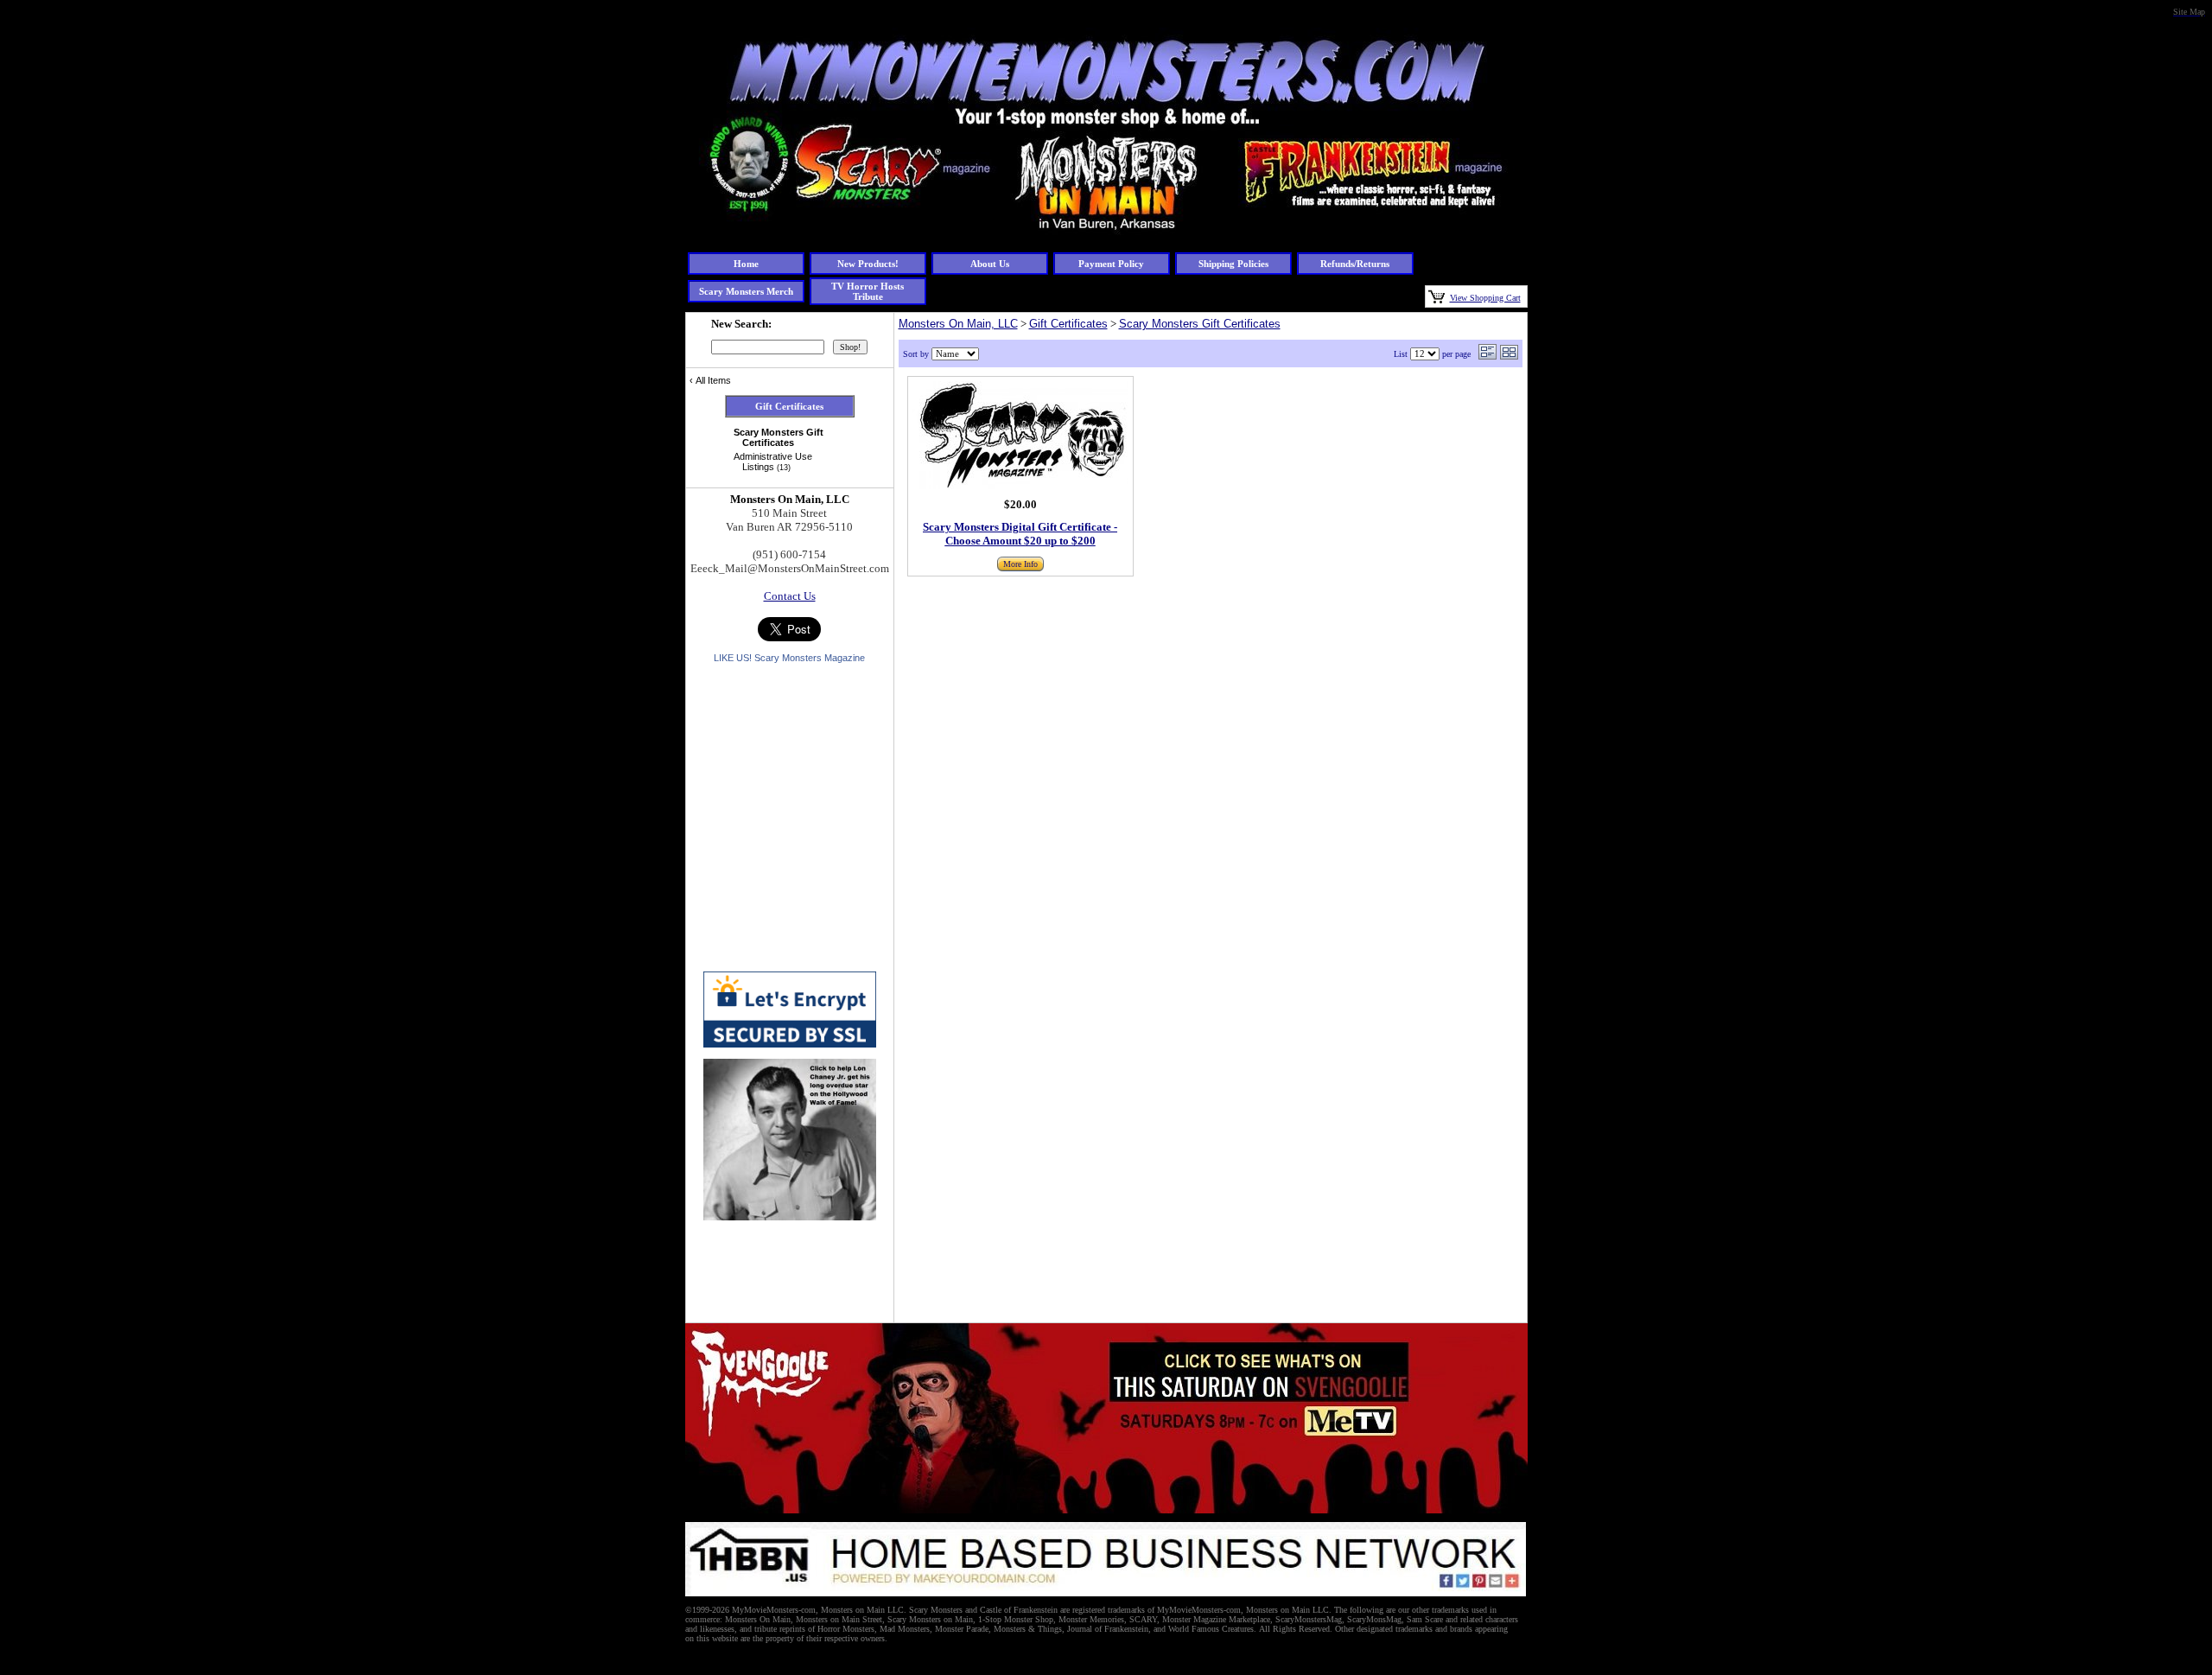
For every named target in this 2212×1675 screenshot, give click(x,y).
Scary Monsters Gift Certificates (1200, 324)
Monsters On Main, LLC (958, 324)
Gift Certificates (1068, 324)
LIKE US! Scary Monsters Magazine (789, 658)
